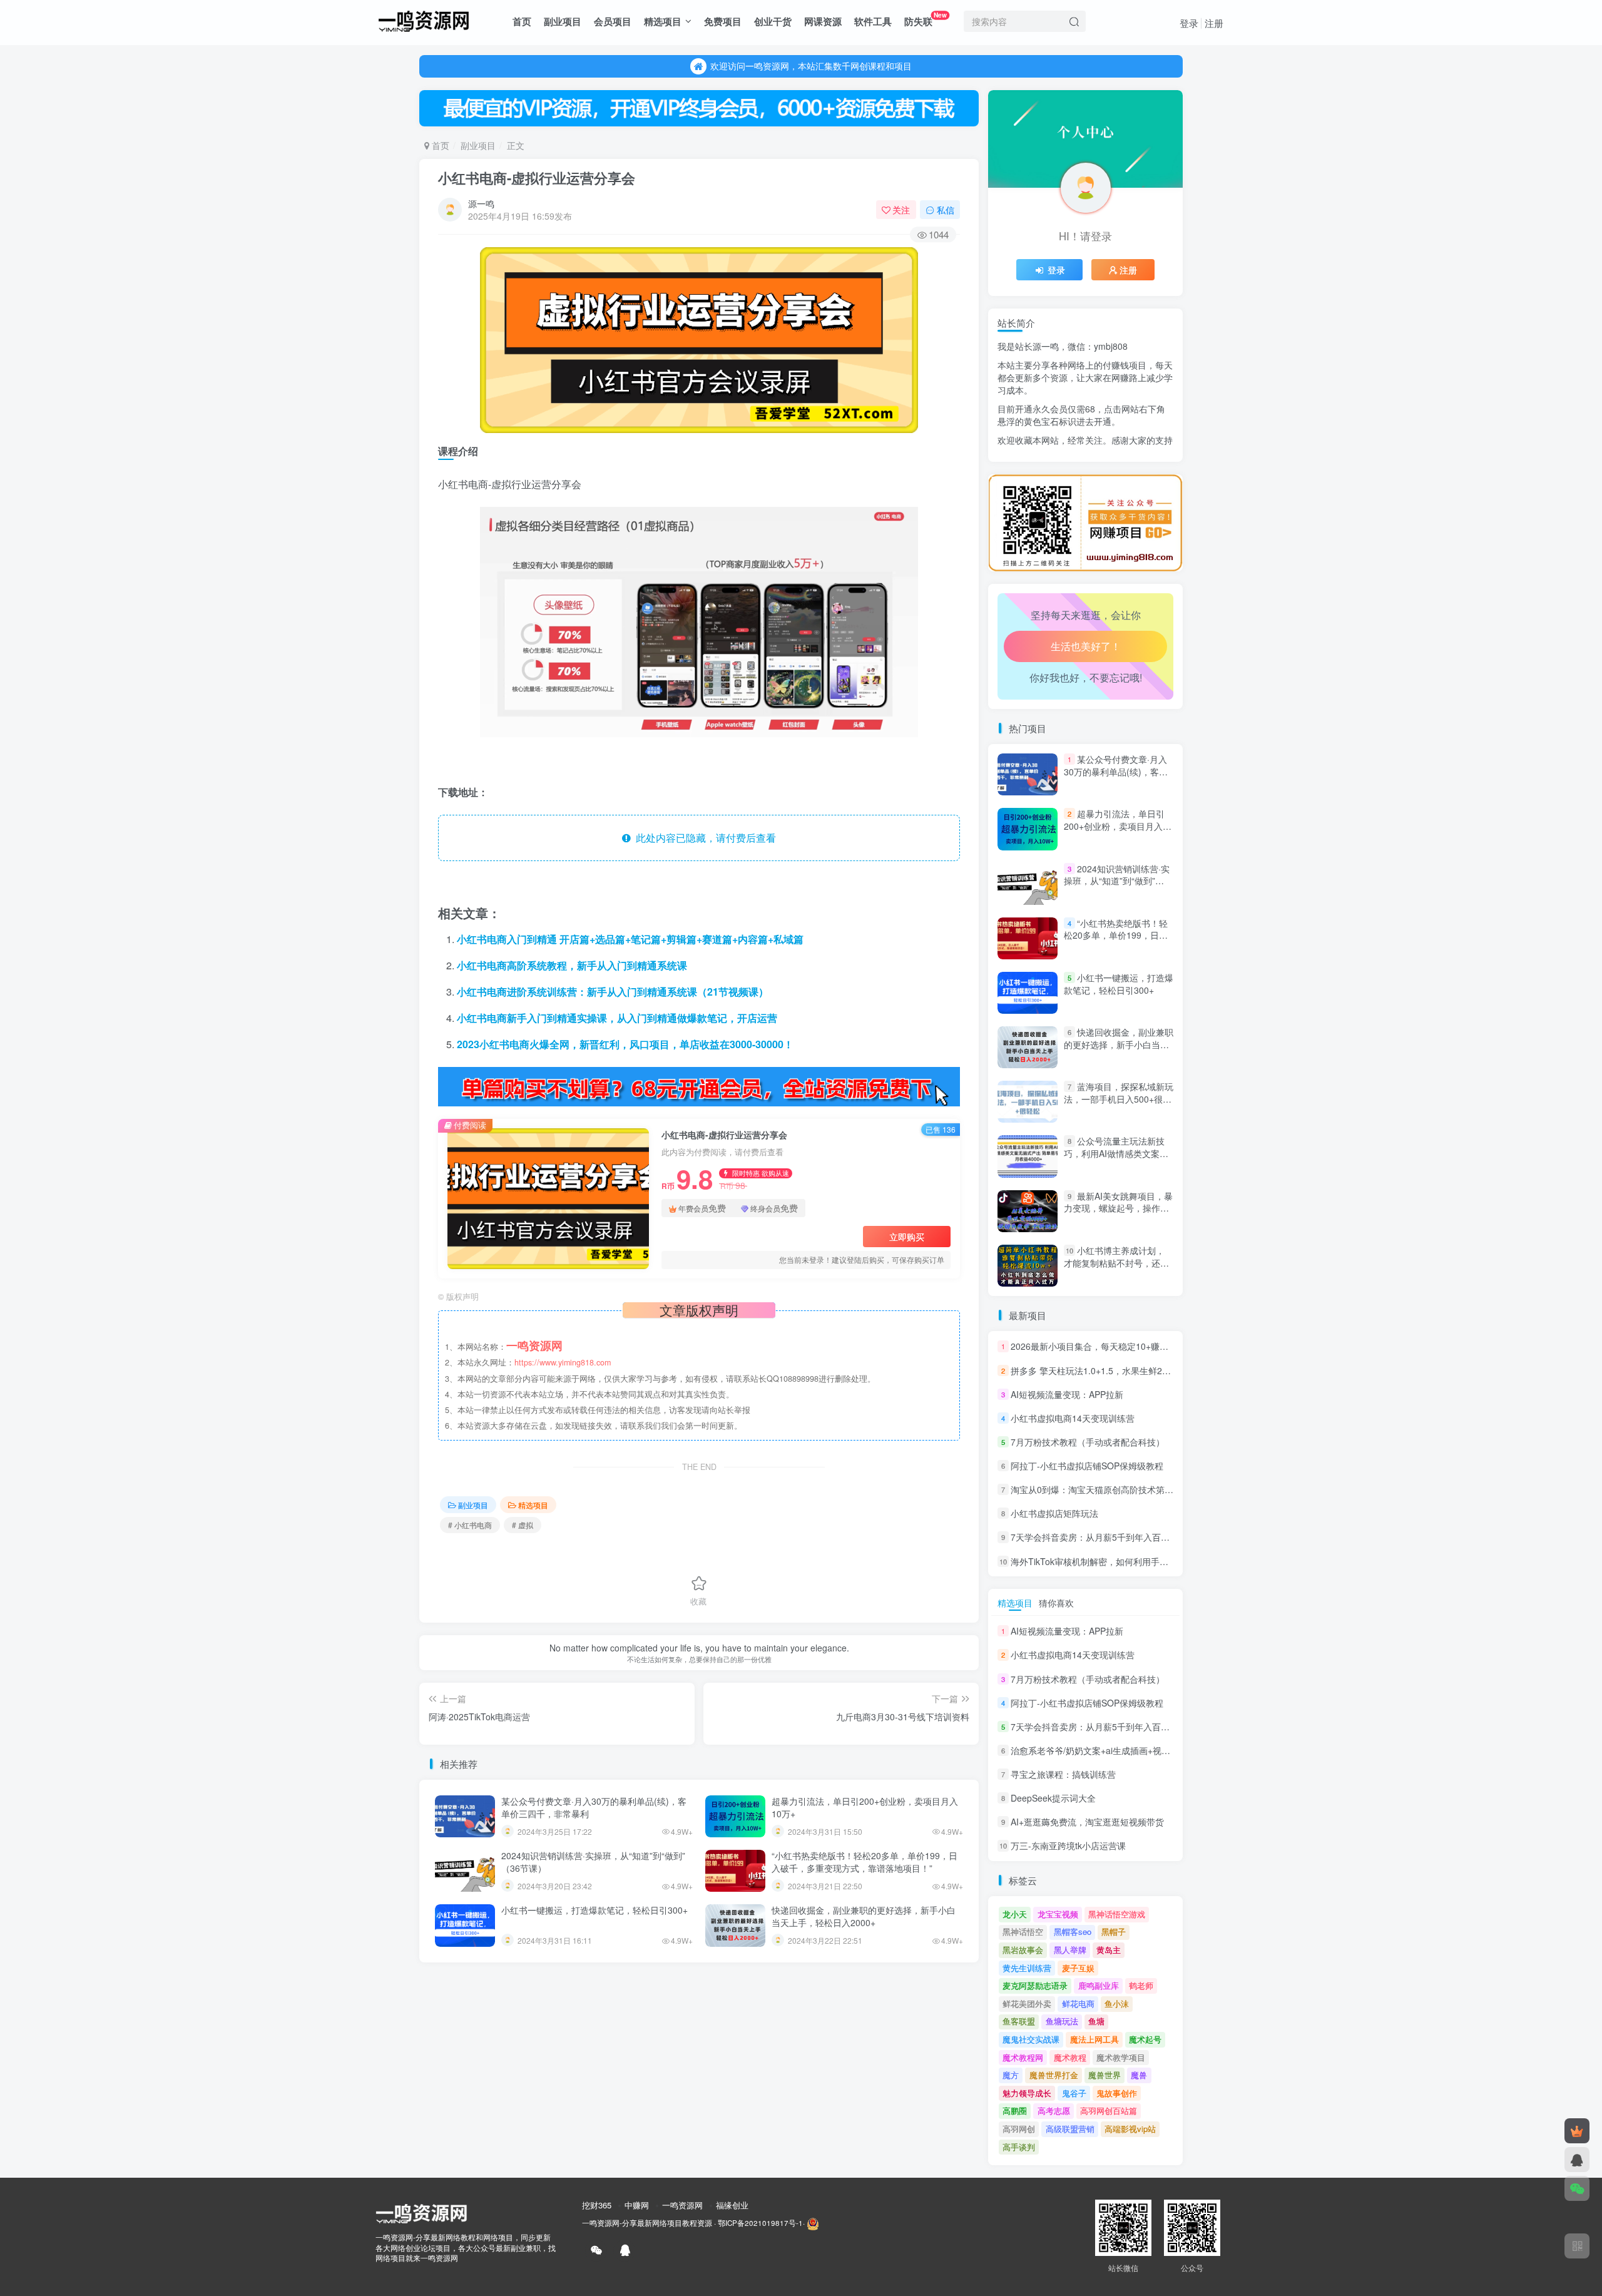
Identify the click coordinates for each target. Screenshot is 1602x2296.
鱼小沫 (1117, 2003)
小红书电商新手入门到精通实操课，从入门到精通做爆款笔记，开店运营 (617, 1018)
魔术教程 (1070, 2057)
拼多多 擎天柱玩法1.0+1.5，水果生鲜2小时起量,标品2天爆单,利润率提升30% (1161, 1370)
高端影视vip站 (1130, 2129)
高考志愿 (1054, 2110)
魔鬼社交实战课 (1031, 2039)
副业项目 (563, 21)
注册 (1214, 23)
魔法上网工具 (1094, 2039)
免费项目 (723, 21)
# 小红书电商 (470, 1525)
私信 (946, 210)
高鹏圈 (1015, 2110)
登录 (1189, 23)
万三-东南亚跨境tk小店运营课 (1068, 1846)
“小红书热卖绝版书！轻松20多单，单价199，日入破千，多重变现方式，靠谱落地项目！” (865, 1862)
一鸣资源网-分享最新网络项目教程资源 (647, 2223)
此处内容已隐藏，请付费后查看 (703, 838)
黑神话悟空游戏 (1117, 1914)
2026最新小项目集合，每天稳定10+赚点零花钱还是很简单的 (1129, 1347)
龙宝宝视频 (1058, 1914)
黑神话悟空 (1023, 1931)
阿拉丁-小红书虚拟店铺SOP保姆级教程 (1087, 1466)
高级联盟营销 (1070, 2129)
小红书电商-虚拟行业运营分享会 (537, 178)
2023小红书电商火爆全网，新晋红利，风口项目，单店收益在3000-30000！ (625, 1044)
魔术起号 (1145, 2039)
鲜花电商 (1078, 2003)
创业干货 (773, 21)
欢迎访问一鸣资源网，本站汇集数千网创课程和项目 (811, 66)
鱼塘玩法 (1062, 2021)
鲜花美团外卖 (1027, 2003)
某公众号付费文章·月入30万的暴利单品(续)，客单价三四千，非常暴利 (594, 1807)
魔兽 (1139, 2075)
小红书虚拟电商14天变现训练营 (1073, 1418)
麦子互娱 (1078, 1968)
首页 (522, 21)
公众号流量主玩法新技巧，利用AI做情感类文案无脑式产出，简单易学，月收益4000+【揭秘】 (1116, 1160)
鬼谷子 (1074, 2093)
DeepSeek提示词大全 (1053, 1798)
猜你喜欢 (1056, 1603)
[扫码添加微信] (1577, 2188)
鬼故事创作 (1117, 2093)
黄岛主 (1109, 1950)
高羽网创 (1019, 2129)
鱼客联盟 (1019, 2021)
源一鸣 (481, 203)
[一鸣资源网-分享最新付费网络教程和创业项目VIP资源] (424, 19)
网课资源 (823, 21)
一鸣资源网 (682, 2205)
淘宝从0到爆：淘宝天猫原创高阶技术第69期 (1097, 1489)
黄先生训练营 (1027, 1968)
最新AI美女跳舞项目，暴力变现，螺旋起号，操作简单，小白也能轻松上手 (1118, 1208)
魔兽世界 (1105, 2075)
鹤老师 (1141, 1985)
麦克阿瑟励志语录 (1035, 1985)
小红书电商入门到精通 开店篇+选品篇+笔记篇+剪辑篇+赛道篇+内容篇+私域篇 (630, 939)
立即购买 (907, 1237)
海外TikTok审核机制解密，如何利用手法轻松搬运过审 (1116, 1561)
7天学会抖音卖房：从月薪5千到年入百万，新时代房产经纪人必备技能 (1147, 1538)
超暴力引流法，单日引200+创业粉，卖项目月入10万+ (865, 1807)
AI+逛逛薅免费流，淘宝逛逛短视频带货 (1087, 1822)
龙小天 (1015, 1914)
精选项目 (663, 21)
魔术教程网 (1023, 2057)
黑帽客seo (1073, 1931)
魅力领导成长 (1027, 2093)
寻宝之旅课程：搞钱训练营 (1063, 1774)
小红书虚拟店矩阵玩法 (1054, 1513)
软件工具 (873, 21)
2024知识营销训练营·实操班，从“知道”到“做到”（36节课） (593, 1862)
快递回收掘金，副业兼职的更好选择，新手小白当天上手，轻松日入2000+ (864, 1916)
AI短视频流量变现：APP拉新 (1067, 1394)
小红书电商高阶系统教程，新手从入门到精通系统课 (572, 965)
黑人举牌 (1070, 1950)
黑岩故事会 (1023, 1950)
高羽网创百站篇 (1109, 2110)
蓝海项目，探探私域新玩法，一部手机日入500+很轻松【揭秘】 (1119, 1099)
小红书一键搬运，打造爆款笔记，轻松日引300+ (594, 1910)
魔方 (1011, 2075)
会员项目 (613, 21)
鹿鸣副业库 (1099, 1985)
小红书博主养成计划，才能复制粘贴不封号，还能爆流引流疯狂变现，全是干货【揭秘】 (1116, 1269)
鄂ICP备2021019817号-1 (760, 2223)
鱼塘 (1096, 2021)
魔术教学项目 (1121, 2057)
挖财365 (597, 2205)
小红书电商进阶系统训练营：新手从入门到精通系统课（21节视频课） (613, 992)
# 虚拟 (523, 1525)
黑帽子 (1114, 1931)
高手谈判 (1019, 2147)
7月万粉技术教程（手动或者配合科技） (1088, 1442)
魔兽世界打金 (1054, 2075)
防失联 (926, 19)
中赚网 (637, 2205)
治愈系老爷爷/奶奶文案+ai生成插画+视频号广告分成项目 (1121, 470)
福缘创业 (732, 2205)
